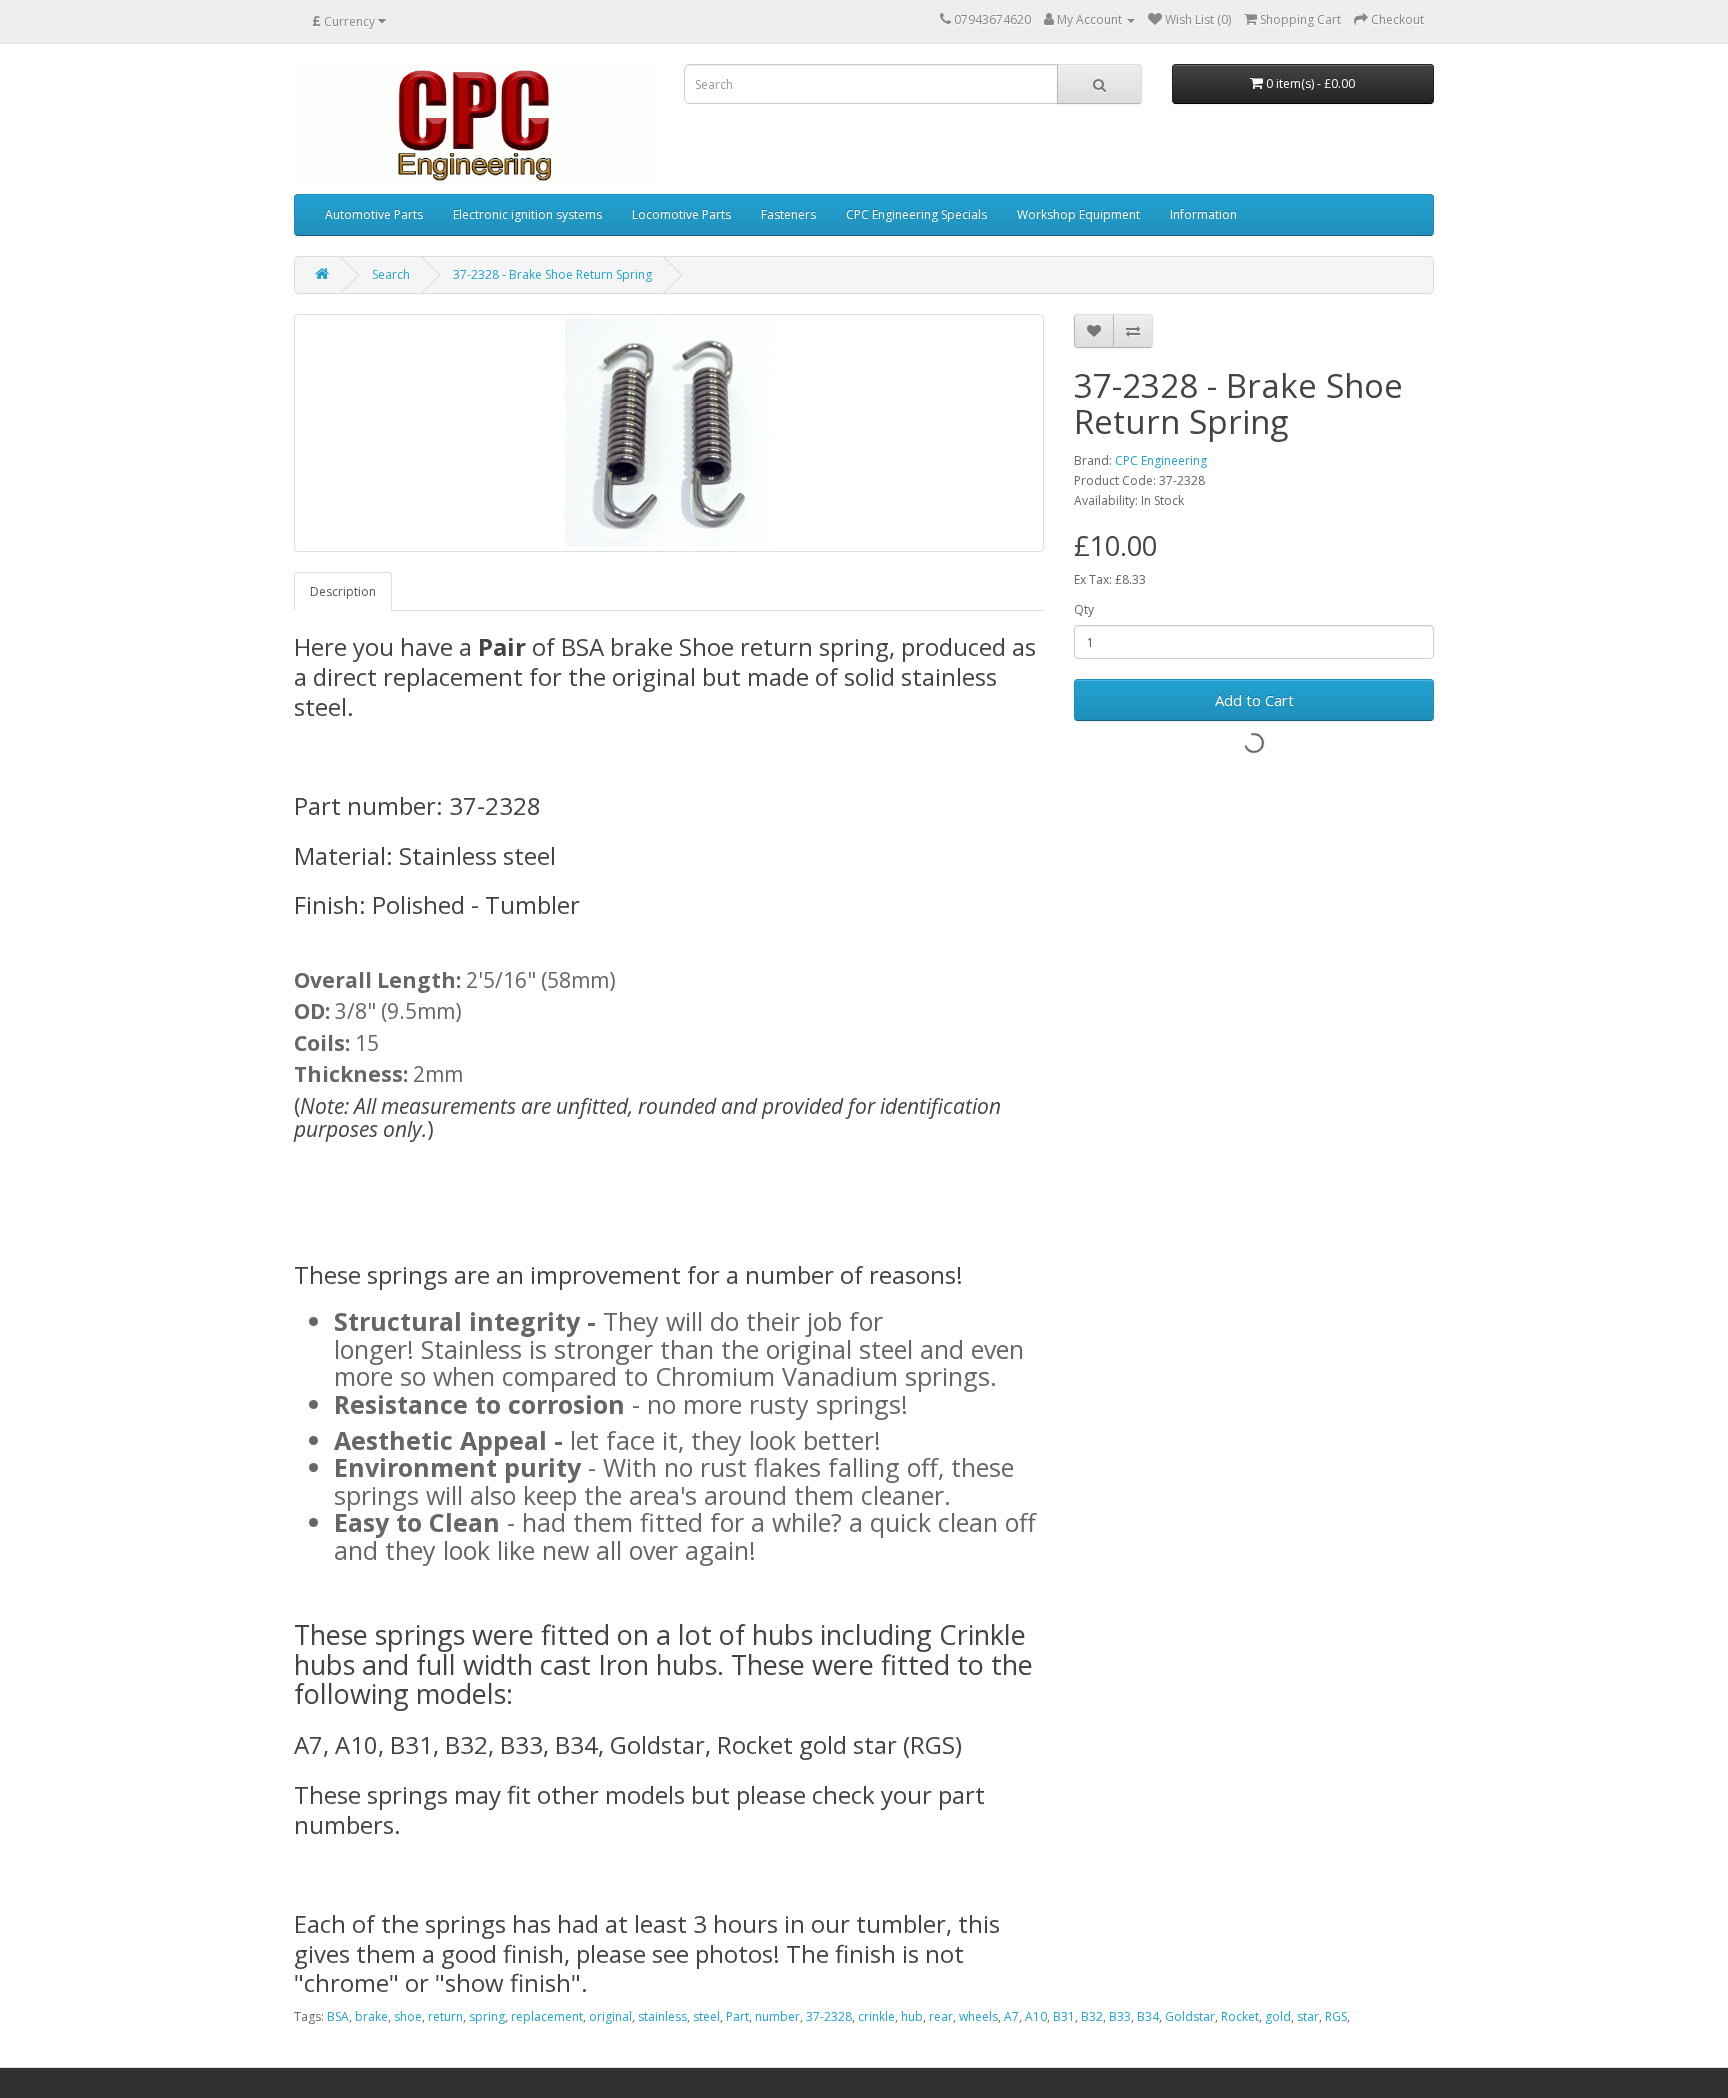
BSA (338, 2016)
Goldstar (1190, 2016)
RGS (1336, 2016)
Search (391, 274)
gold (1278, 2016)
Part (737, 2016)
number (777, 2016)
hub (912, 2016)
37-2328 (829, 2016)
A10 (1036, 2016)
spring (487, 2016)
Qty (1084, 609)
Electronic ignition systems (527, 214)
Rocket (1240, 2016)
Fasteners (788, 214)
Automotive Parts (374, 214)
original (610, 2016)
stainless (662, 2016)
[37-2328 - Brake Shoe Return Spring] (669, 433)
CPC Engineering (1161, 460)
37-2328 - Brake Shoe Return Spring (552, 274)
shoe (408, 2016)
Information (1203, 214)
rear (941, 2016)
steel (706, 2016)
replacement (547, 2016)
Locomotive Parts (681, 214)
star (1308, 2016)
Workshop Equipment (1078, 214)
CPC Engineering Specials (916, 214)
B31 (1064, 2016)
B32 (1092, 2016)
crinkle (876, 2016)
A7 (1011, 2016)
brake (371, 2016)
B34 (1148, 2016)
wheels (978, 2016)
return (445, 2016)
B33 (1120, 2016)
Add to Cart (1254, 700)
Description (343, 591)
